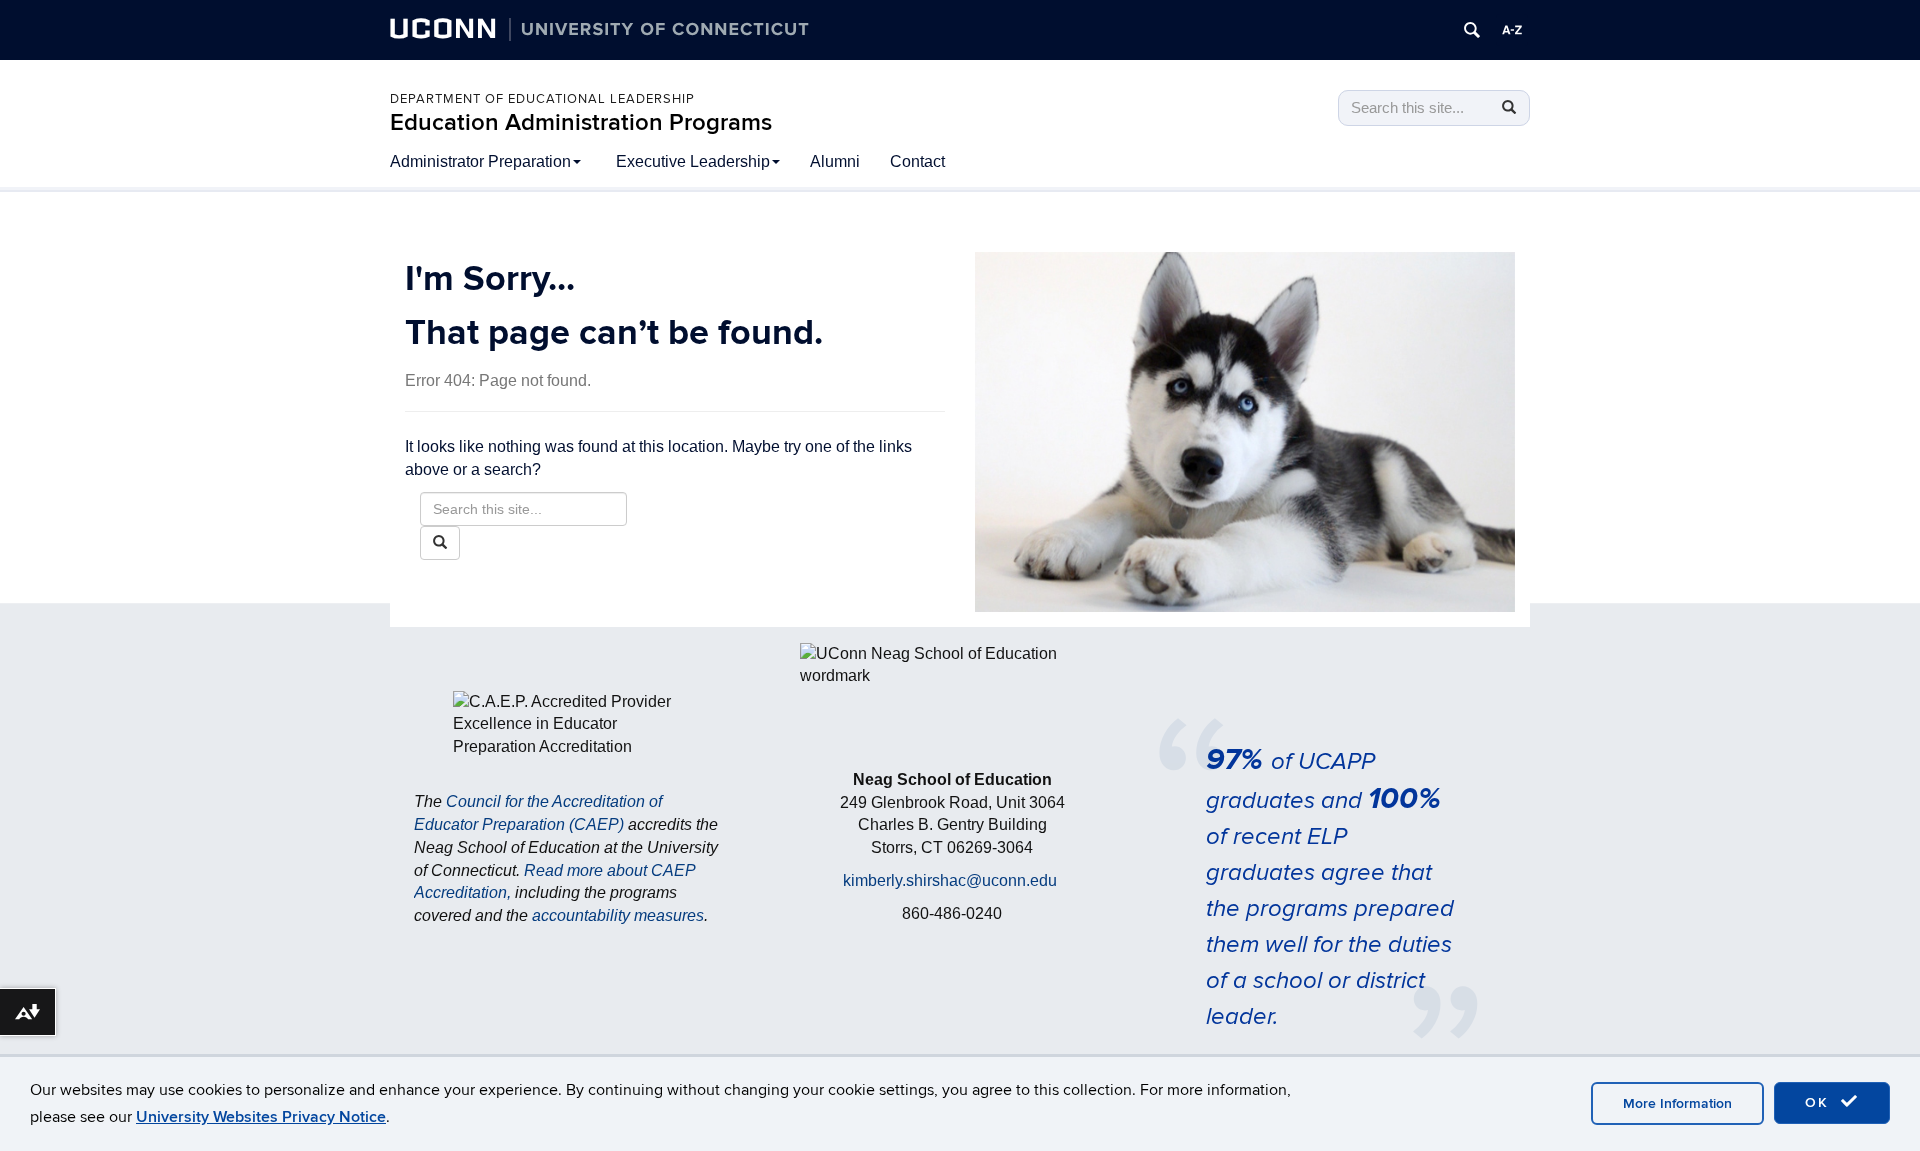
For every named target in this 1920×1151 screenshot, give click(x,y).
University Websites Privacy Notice (261, 1117)
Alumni (835, 161)
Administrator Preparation (480, 161)
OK (1820, 1102)
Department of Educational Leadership (542, 99)
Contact (917, 161)
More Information (1677, 1103)
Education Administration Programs (581, 122)
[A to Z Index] (1512, 30)
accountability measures (618, 915)
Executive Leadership (693, 161)
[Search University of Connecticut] (1472, 30)
